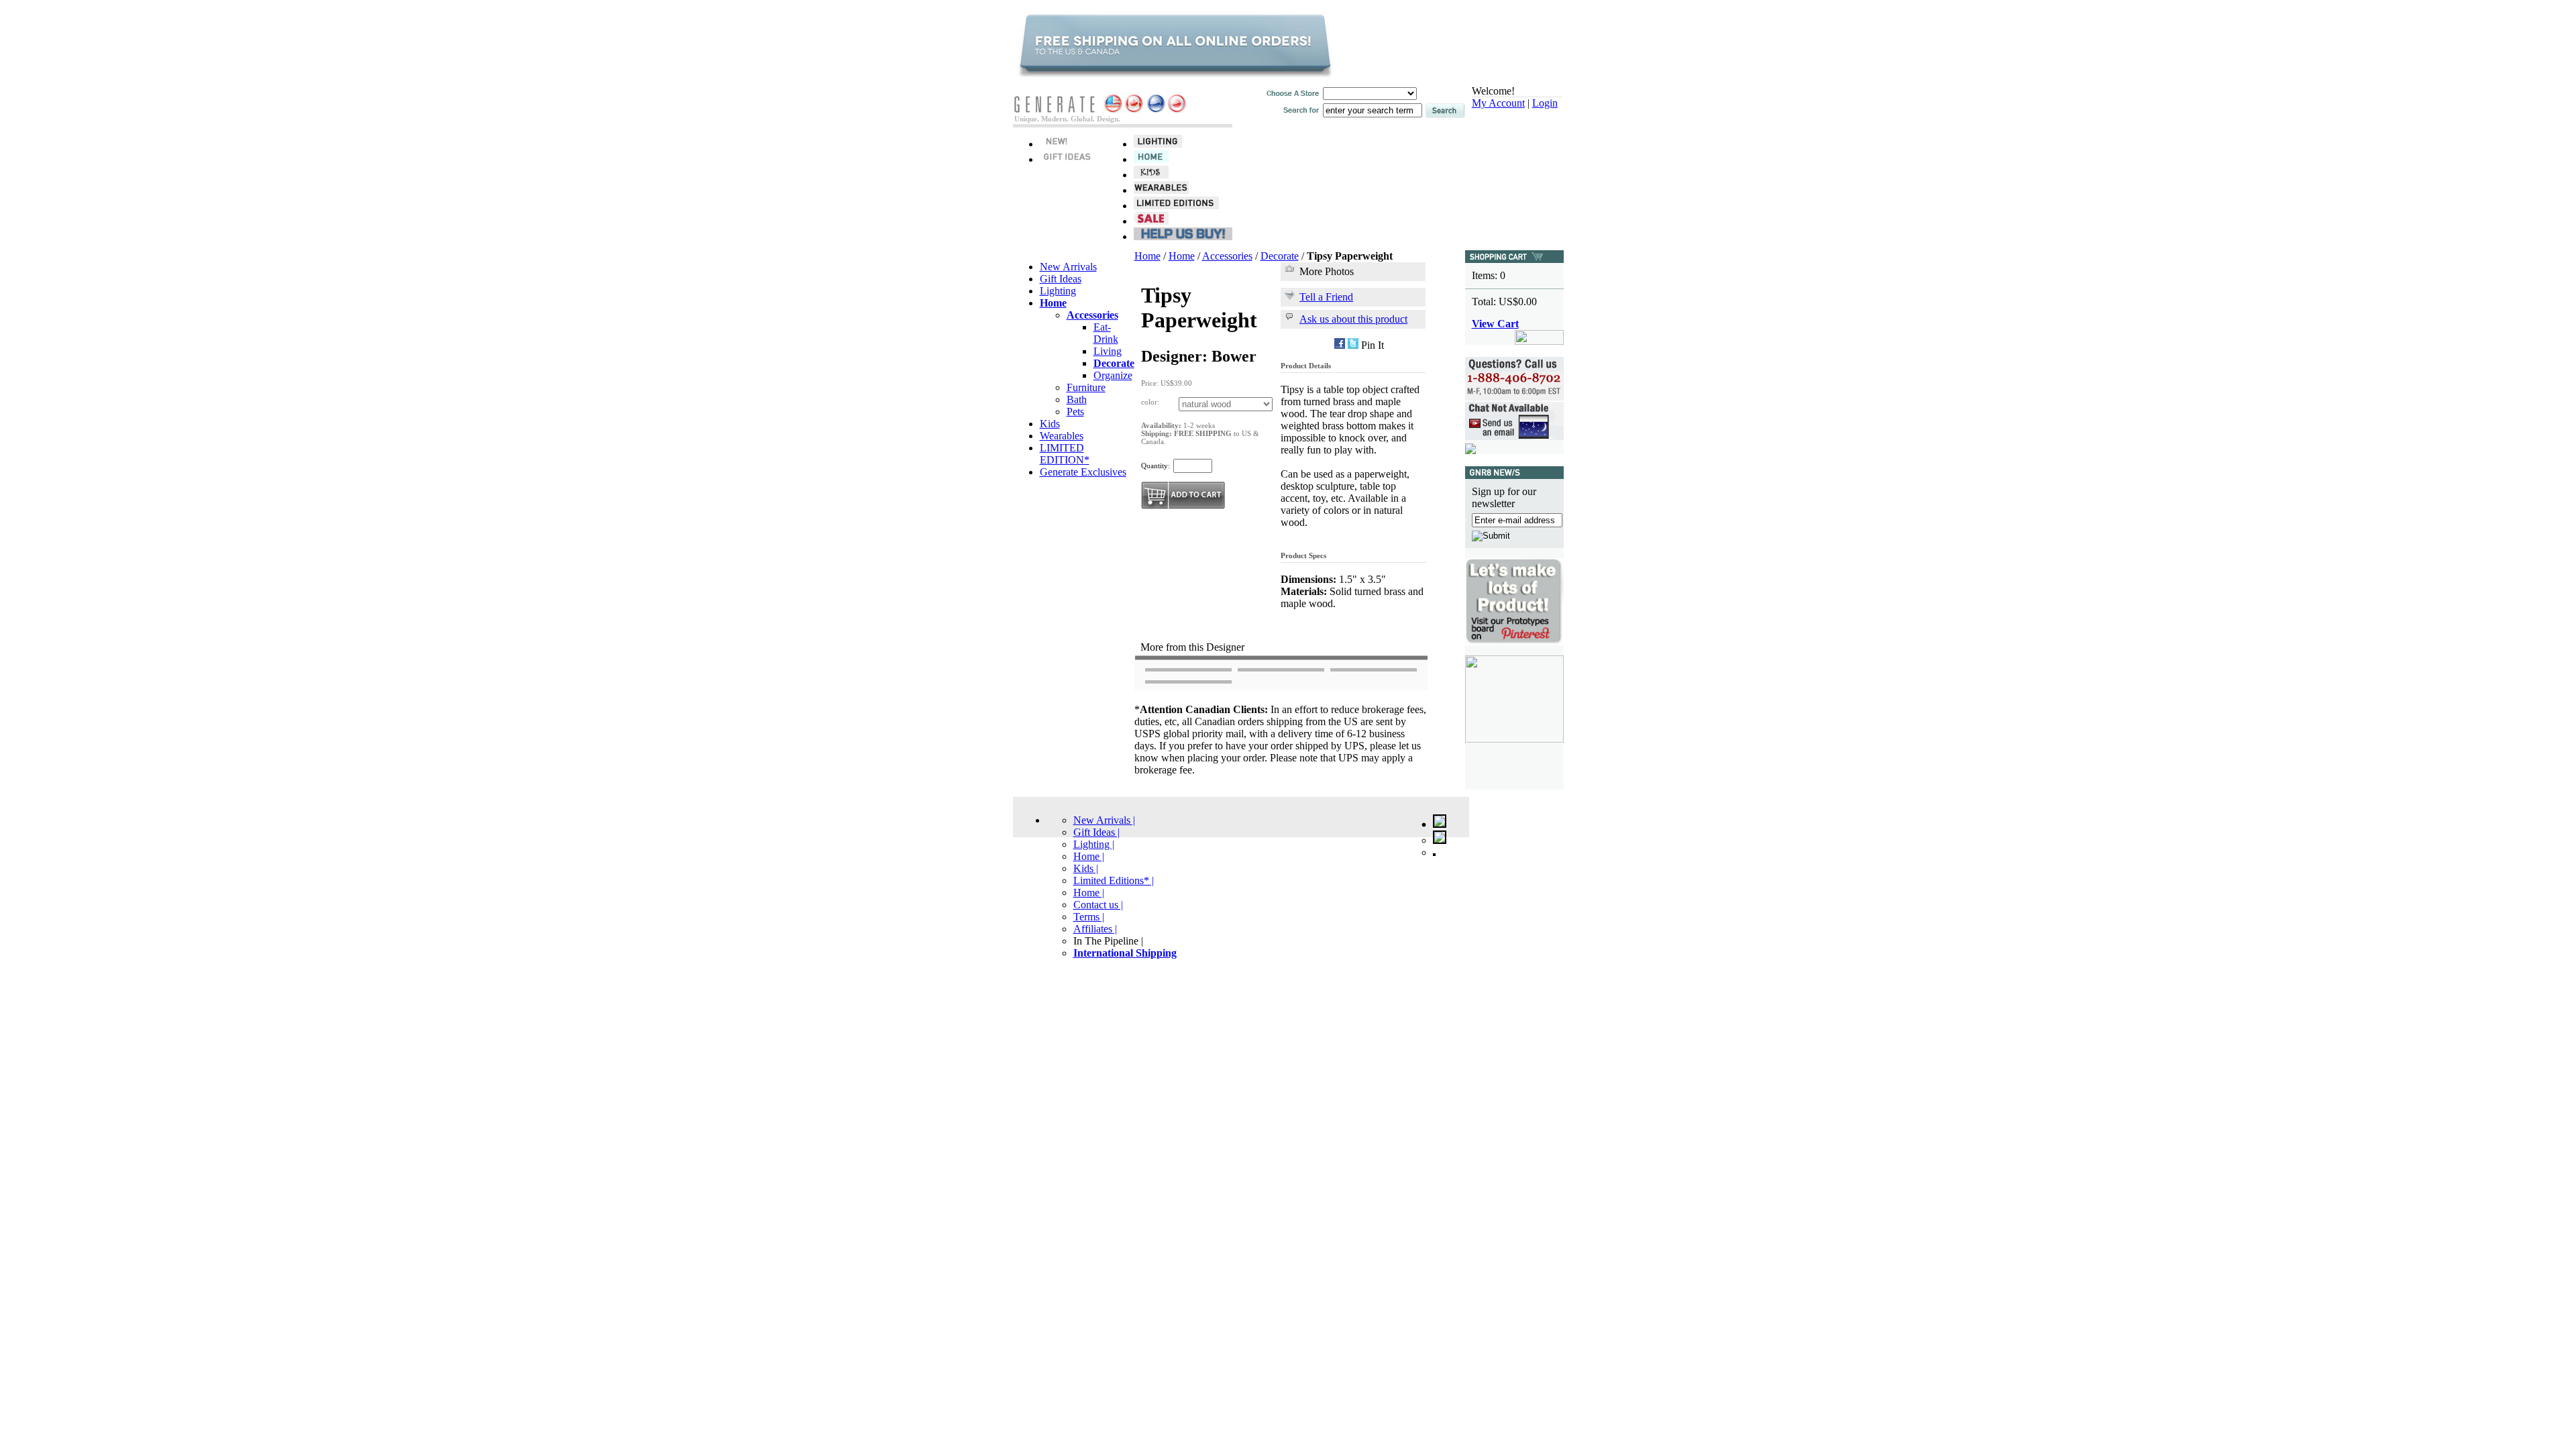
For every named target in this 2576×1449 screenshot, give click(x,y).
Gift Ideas (1061, 279)
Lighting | (1094, 844)
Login (1545, 103)
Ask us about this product (1353, 319)
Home (1147, 256)
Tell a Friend (1326, 297)
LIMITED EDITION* (1065, 454)
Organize (1113, 375)
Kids (1050, 424)
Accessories (1227, 256)
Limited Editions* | (1114, 880)
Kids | (1086, 868)
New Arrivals (1068, 267)
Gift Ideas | (1096, 832)
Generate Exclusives (1083, 472)
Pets (1075, 412)
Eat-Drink (1106, 333)
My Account (1498, 103)
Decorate (1280, 256)
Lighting (1058, 291)
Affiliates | (1095, 929)
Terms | (1089, 917)
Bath (1077, 399)
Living (1108, 351)
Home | (1089, 856)
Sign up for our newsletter (1504, 497)
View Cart (1495, 324)
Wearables (1062, 436)
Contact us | (1098, 905)
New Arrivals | (1104, 820)
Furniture (1086, 387)
